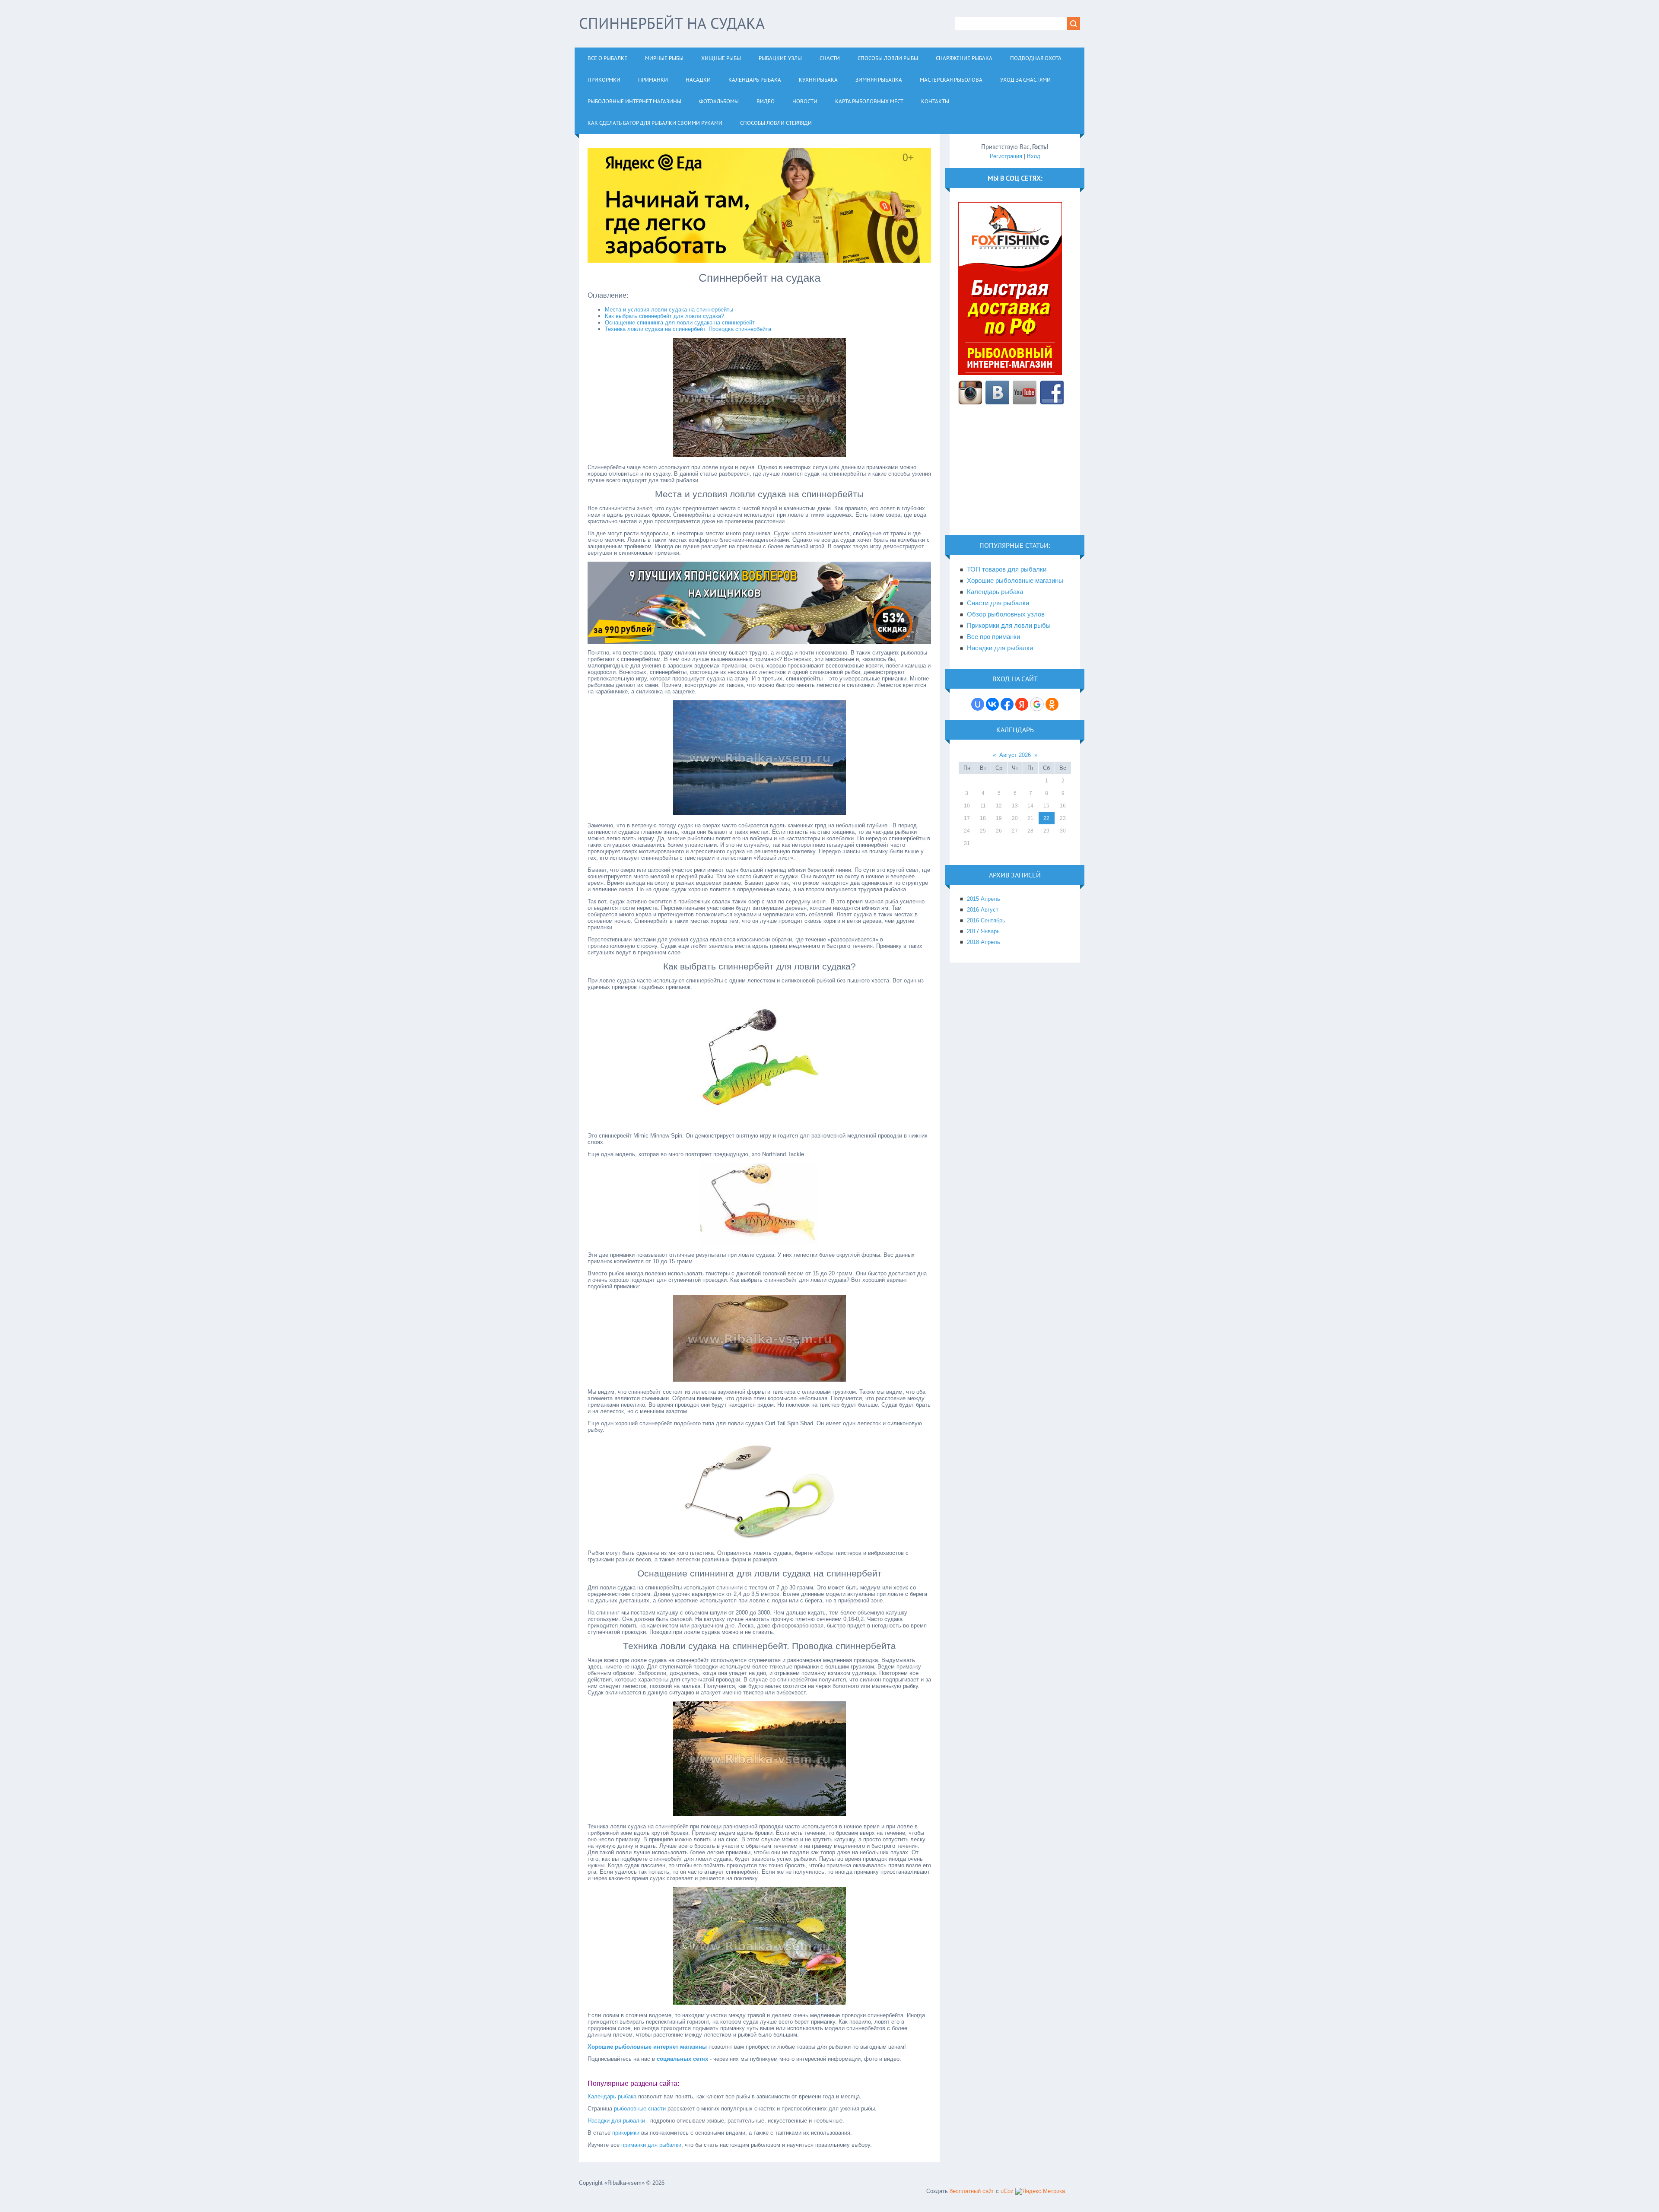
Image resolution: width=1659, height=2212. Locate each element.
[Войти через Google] (1037, 704)
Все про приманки (993, 637)
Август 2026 (1015, 755)
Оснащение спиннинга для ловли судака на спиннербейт (680, 323)
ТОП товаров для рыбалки (1007, 569)
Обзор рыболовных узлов (1006, 614)
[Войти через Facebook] (1007, 704)
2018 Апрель (984, 942)
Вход (1034, 156)
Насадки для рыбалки (616, 2121)
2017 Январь (983, 931)
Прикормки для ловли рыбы (1009, 626)
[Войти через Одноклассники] (1052, 704)
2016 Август (983, 910)
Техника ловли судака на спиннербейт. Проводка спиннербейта (688, 329)
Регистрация (1006, 156)
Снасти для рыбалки (998, 603)
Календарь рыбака (612, 2096)
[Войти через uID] (978, 704)
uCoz (1007, 2191)
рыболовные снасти (640, 2109)
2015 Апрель (984, 899)
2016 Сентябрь (986, 920)
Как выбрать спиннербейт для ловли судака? (664, 316)
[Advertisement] (1015, 475)
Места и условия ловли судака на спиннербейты (669, 310)
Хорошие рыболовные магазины (1015, 581)
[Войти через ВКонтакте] (992, 704)
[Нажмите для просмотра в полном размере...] (760, 455)
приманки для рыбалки (651, 2145)
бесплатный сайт (972, 2191)
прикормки (626, 2133)
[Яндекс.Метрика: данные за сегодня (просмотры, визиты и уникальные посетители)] (1040, 2191)
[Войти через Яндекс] (1022, 704)
